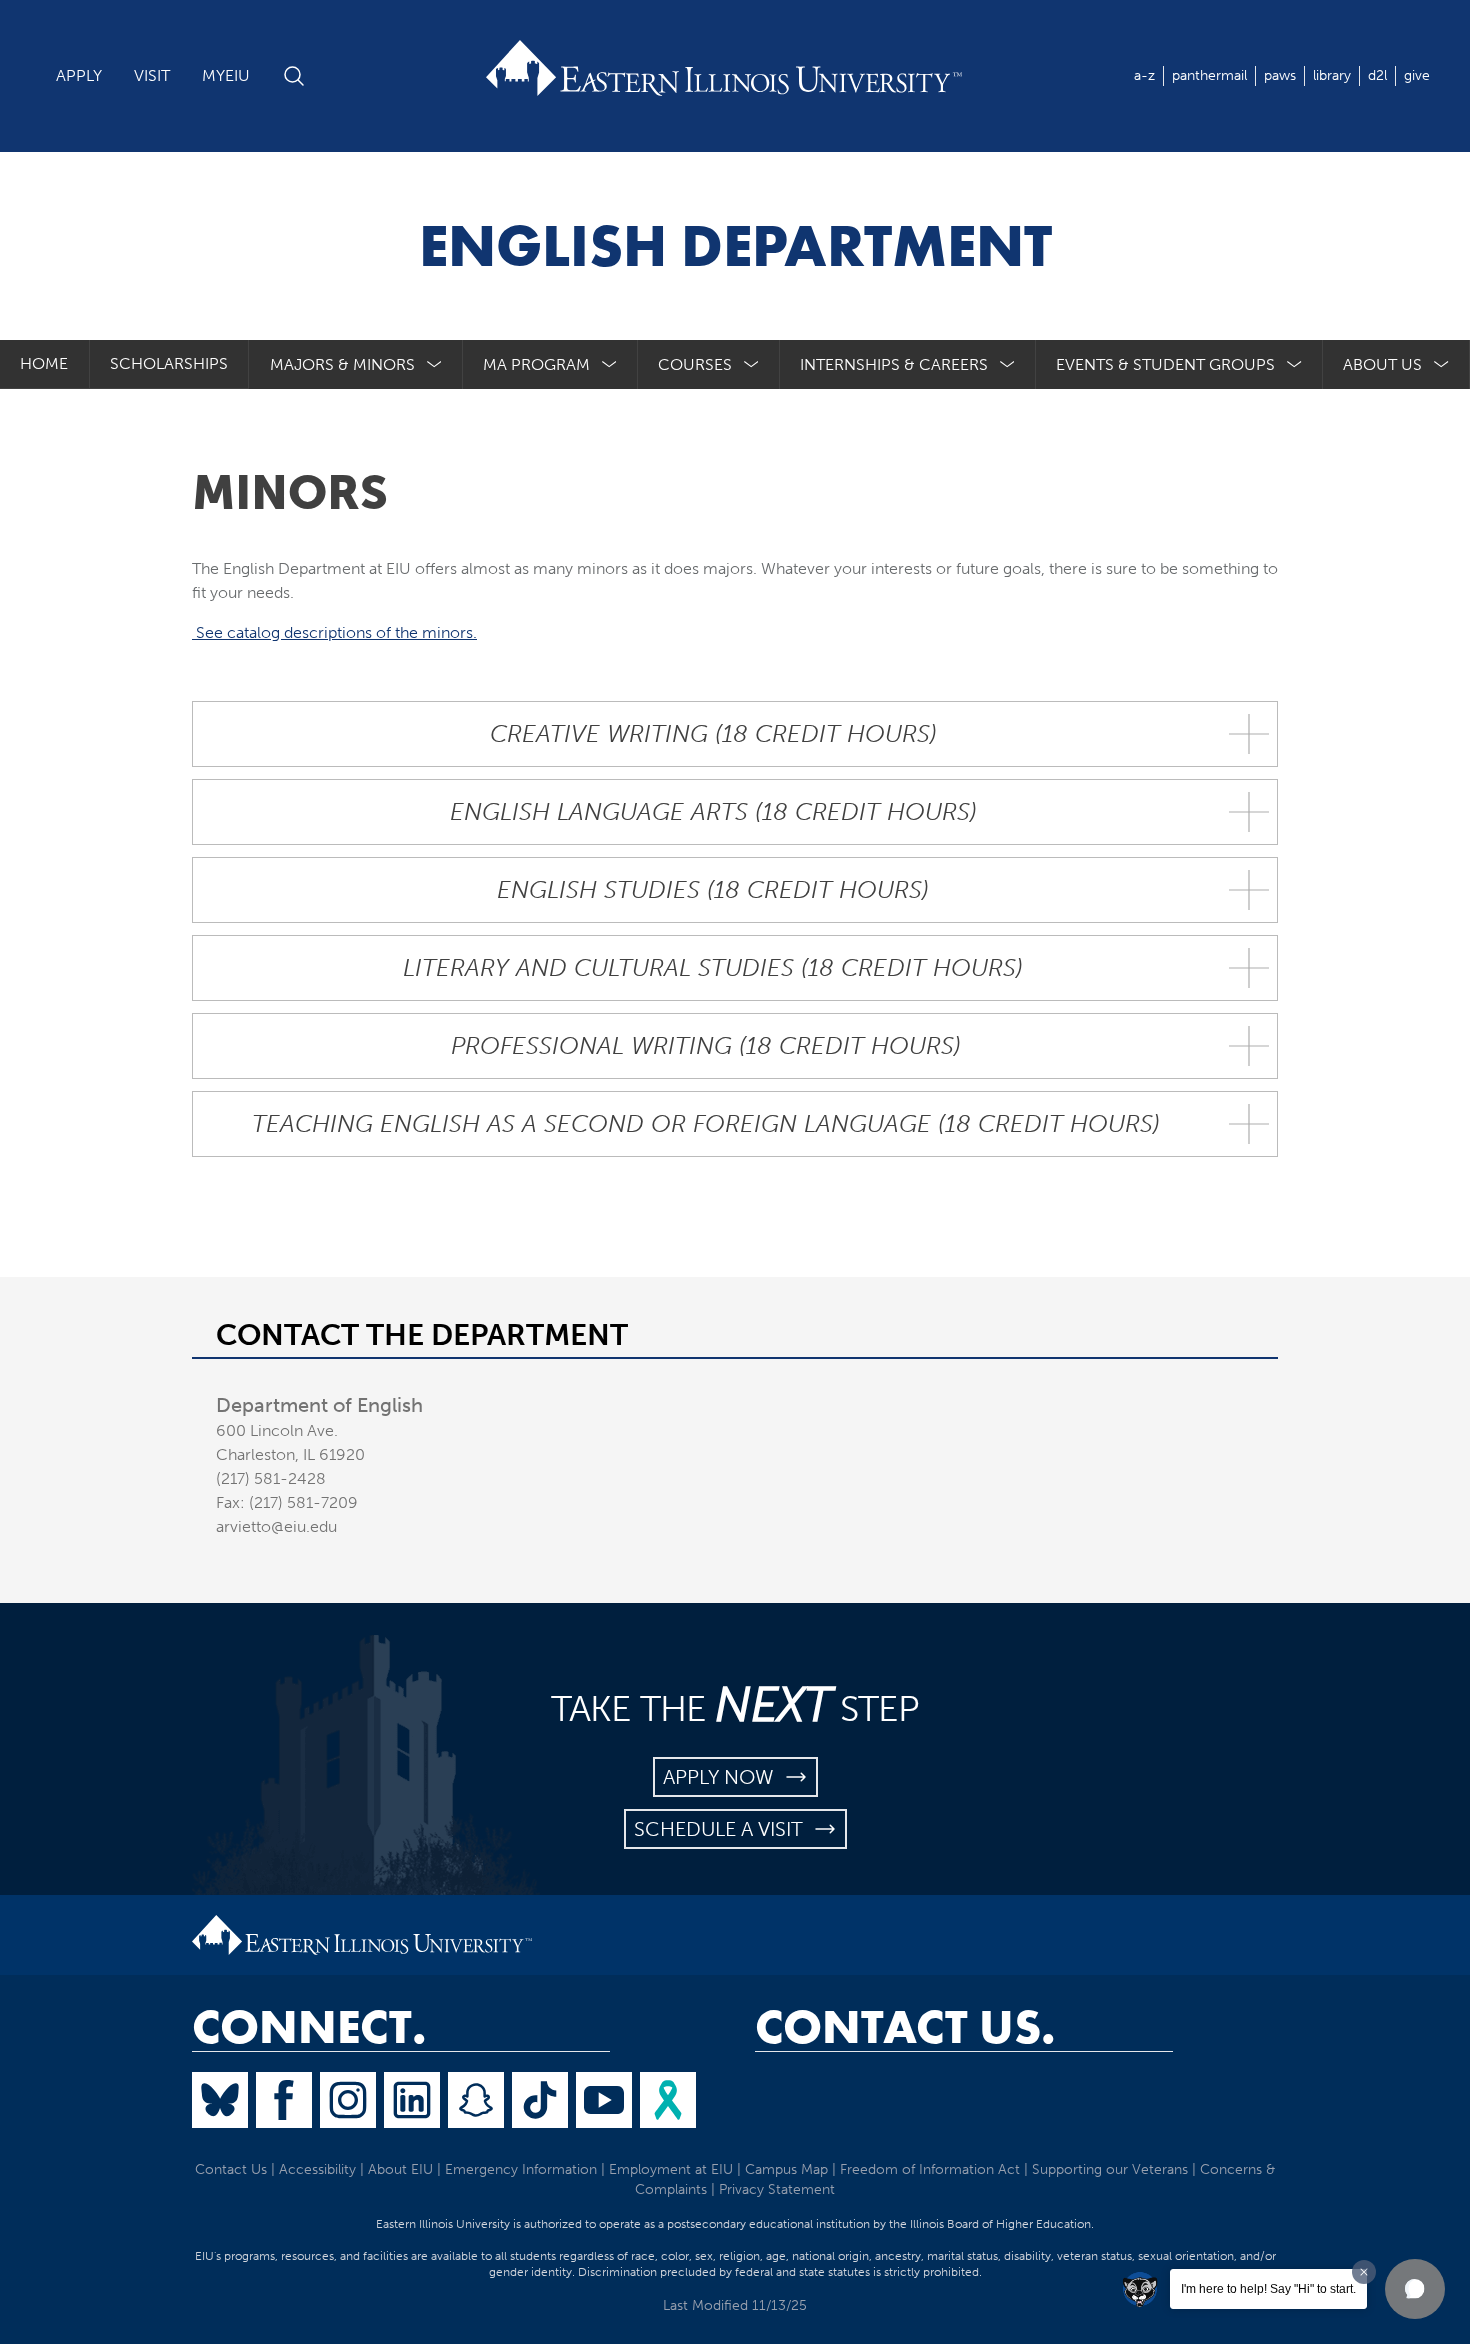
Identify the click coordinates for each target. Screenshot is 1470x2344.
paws (1280, 75)
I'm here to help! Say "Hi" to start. (1268, 2289)
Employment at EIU (671, 2169)
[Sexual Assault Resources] (668, 2100)
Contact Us (231, 2169)
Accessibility (317, 2169)
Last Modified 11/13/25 (735, 2305)
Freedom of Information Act (930, 2169)
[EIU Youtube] (604, 2100)
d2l (1377, 75)
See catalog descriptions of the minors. (334, 632)
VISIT (152, 75)
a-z (1144, 75)
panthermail (1209, 75)
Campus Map (786, 2169)
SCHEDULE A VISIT (723, 1829)
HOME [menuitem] (44, 363)
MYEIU (226, 75)
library (1332, 75)
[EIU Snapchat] (476, 2100)
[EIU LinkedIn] (412, 2100)
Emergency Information (521, 2169)
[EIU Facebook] (284, 2100)
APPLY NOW (723, 1777)
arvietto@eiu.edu (276, 1526)
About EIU (400, 2169)
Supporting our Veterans (1110, 2169)
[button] (1415, 2289)
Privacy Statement (777, 2189)
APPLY (79, 75)
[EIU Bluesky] (220, 2100)
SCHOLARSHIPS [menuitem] (169, 363)
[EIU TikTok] (540, 2100)
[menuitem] (355, 364)
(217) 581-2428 (271, 1478)
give (1417, 75)
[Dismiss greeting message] (1364, 2272)
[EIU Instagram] (348, 2100)
